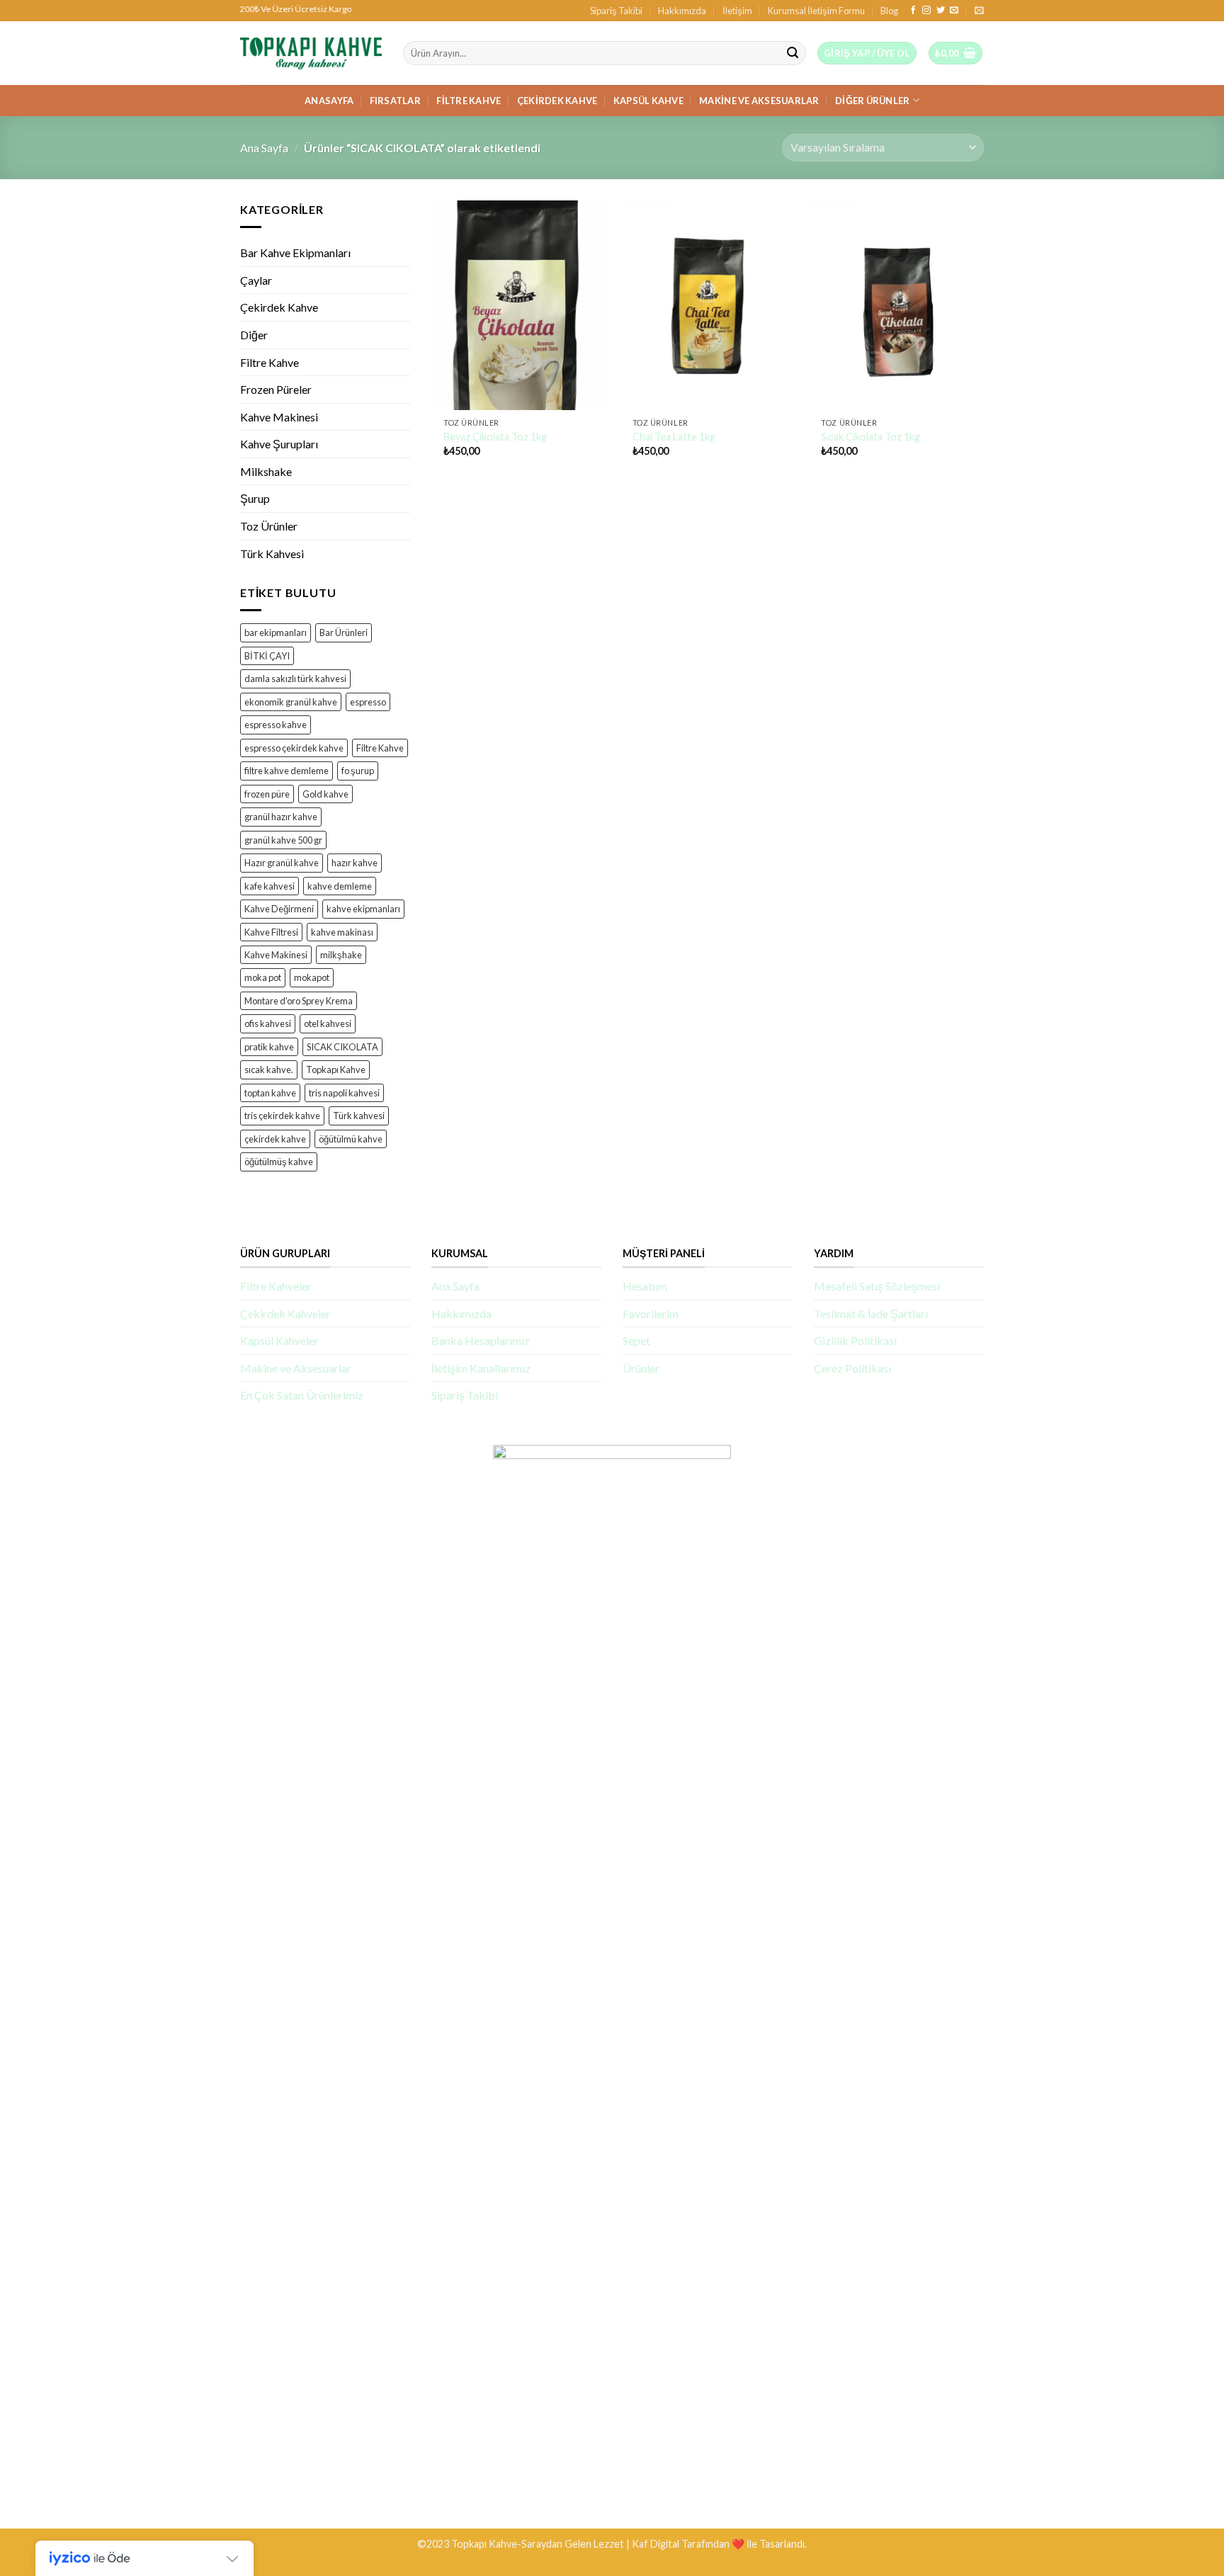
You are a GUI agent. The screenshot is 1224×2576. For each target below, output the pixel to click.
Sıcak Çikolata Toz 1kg (871, 437)
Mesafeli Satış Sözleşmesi (877, 1286)
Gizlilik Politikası (855, 1340)
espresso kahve (276, 725)
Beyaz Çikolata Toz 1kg (495, 437)
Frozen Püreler (276, 389)
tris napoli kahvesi (344, 1093)
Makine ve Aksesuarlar (296, 1368)
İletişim (737, 11)
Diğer (254, 335)
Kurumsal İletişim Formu (816, 11)
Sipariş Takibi (616, 11)
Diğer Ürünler (872, 101)
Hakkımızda (682, 11)
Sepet (636, 1340)
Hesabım (645, 1286)
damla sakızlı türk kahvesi (295, 679)
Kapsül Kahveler (279, 1340)
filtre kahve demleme (287, 771)
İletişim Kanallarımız (481, 1368)
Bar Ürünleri (344, 632)
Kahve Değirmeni (279, 909)
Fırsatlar (395, 101)
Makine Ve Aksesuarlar (759, 101)
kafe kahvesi (270, 885)
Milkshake (266, 471)
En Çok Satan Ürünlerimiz (302, 1395)
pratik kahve (269, 1047)
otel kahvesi (328, 1023)
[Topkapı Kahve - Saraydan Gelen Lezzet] (311, 53)
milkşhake (341, 955)
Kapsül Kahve (648, 101)
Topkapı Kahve (336, 1069)
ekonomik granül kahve (291, 702)
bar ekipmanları (276, 632)
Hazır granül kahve (282, 863)
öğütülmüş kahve (279, 1162)
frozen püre (267, 794)
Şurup (255, 498)
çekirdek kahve (275, 1139)
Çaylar (256, 280)
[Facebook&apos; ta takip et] (913, 11)
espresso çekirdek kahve (294, 748)
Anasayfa (329, 101)
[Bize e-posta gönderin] (954, 11)
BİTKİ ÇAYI (267, 656)
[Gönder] (793, 53)
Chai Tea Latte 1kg (674, 437)
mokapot (312, 977)
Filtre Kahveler (276, 1286)
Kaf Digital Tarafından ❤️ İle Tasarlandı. (719, 2544)
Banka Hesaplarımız (481, 1340)
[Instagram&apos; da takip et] (926, 11)
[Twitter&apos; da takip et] (941, 11)
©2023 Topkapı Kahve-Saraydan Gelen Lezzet (521, 2544)
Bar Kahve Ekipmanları (295, 253)
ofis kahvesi (268, 1023)
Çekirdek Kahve (557, 101)
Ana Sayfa (264, 148)
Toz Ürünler (269, 526)
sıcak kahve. (269, 1069)
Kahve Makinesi (279, 417)
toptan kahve (270, 1093)
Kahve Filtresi (271, 931)
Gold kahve (325, 794)
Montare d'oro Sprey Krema (299, 1001)
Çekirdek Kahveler (285, 1313)
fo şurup (358, 771)
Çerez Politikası (852, 1368)
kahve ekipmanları (363, 909)
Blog (889, 11)
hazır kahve (355, 863)
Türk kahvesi (359, 1116)
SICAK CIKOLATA (342, 1047)
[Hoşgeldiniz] (979, 10)
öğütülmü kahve (351, 1139)
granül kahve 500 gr (283, 840)
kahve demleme (340, 885)
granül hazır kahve (281, 817)
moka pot (263, 977)
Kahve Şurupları (279, 444)
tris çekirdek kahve (282, 1116)
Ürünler (641, 1368)
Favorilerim (651, 1313)
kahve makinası (342, 931)
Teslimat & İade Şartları (871, 1313)
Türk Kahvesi (272, 554)
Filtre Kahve (469, 101)
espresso (368, 702)
